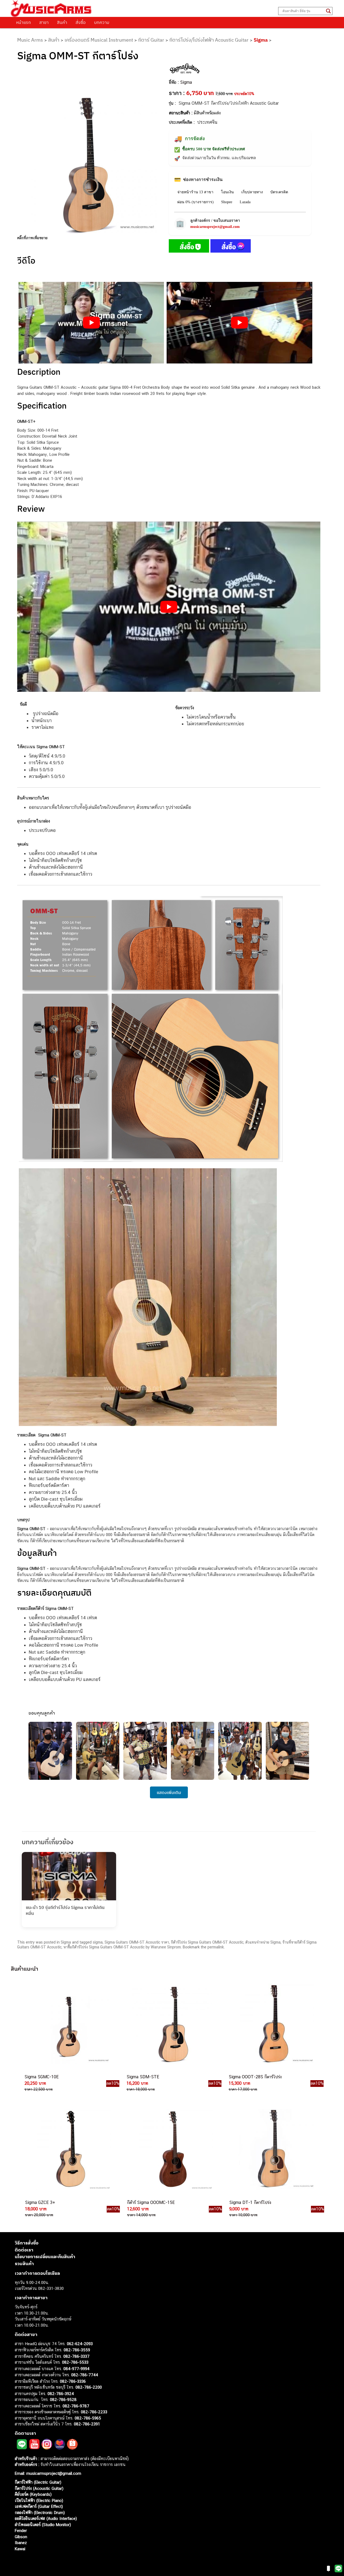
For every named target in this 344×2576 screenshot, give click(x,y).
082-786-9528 (63, 2399)
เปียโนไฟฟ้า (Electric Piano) (39, 2500)
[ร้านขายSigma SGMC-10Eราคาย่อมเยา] (69, 2024)
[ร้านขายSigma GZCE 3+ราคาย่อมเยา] (70, 2149)
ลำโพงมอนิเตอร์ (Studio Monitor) (43, 2525)
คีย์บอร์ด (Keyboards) (33, 2494)
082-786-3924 (61, 2394)
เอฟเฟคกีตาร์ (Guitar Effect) (39, 2506)
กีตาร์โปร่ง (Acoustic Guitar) (39, 2488)
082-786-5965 (88, 2418)
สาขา (44, 22)
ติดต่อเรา (24, 2250)
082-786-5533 (75, 2362)
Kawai (20, 2549)
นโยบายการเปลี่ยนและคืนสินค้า (45, 2257)
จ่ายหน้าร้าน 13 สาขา (195, 192)
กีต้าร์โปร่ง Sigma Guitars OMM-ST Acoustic (207, 1942)
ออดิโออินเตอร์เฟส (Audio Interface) (46, 2518)
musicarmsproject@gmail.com (215, 227)
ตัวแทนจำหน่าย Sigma (263, 1942)
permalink (216, 1947)
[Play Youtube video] (91, 323)
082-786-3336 (73, 2381)
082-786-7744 (85, 2375)
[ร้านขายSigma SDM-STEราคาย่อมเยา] (171, 2024)
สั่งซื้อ (81, 22)
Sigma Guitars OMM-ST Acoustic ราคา (137, 1942)
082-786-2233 (94, 2412)
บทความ (102, 22)
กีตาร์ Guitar (151, 40)
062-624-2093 (80, 2344)
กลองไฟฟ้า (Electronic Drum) (40, 2513)
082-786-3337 (76, 2356)
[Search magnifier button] (328, 11)
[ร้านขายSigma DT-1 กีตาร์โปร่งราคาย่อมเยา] (274, 2149)
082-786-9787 (76, 2406)
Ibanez (21, 2543)
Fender (21, 2530)
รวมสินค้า (24, 2264)
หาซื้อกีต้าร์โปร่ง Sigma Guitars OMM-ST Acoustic (104, 1947)
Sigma (261, 40)
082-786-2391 (87, 2424)
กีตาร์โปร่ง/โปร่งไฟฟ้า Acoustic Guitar (209, 40)
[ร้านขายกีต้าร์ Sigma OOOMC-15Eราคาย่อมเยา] (172, 2149)
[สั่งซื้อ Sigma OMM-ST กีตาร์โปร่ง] (189, 247)
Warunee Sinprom (166, 1947)
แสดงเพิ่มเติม (169, 1792)
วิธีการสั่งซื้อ (27, 2243)
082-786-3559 (77, 2350)
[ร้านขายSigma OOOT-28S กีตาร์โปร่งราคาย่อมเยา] (274, 2024)
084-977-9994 (76, 2369)
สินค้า (62, 22)
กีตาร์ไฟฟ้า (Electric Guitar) (38, 2482)
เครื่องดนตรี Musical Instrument (99, 40)
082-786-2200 (89, 2387)
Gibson (21, 2537)
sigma (98, 1942)
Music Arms (30, 40)
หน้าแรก (24, 22)
